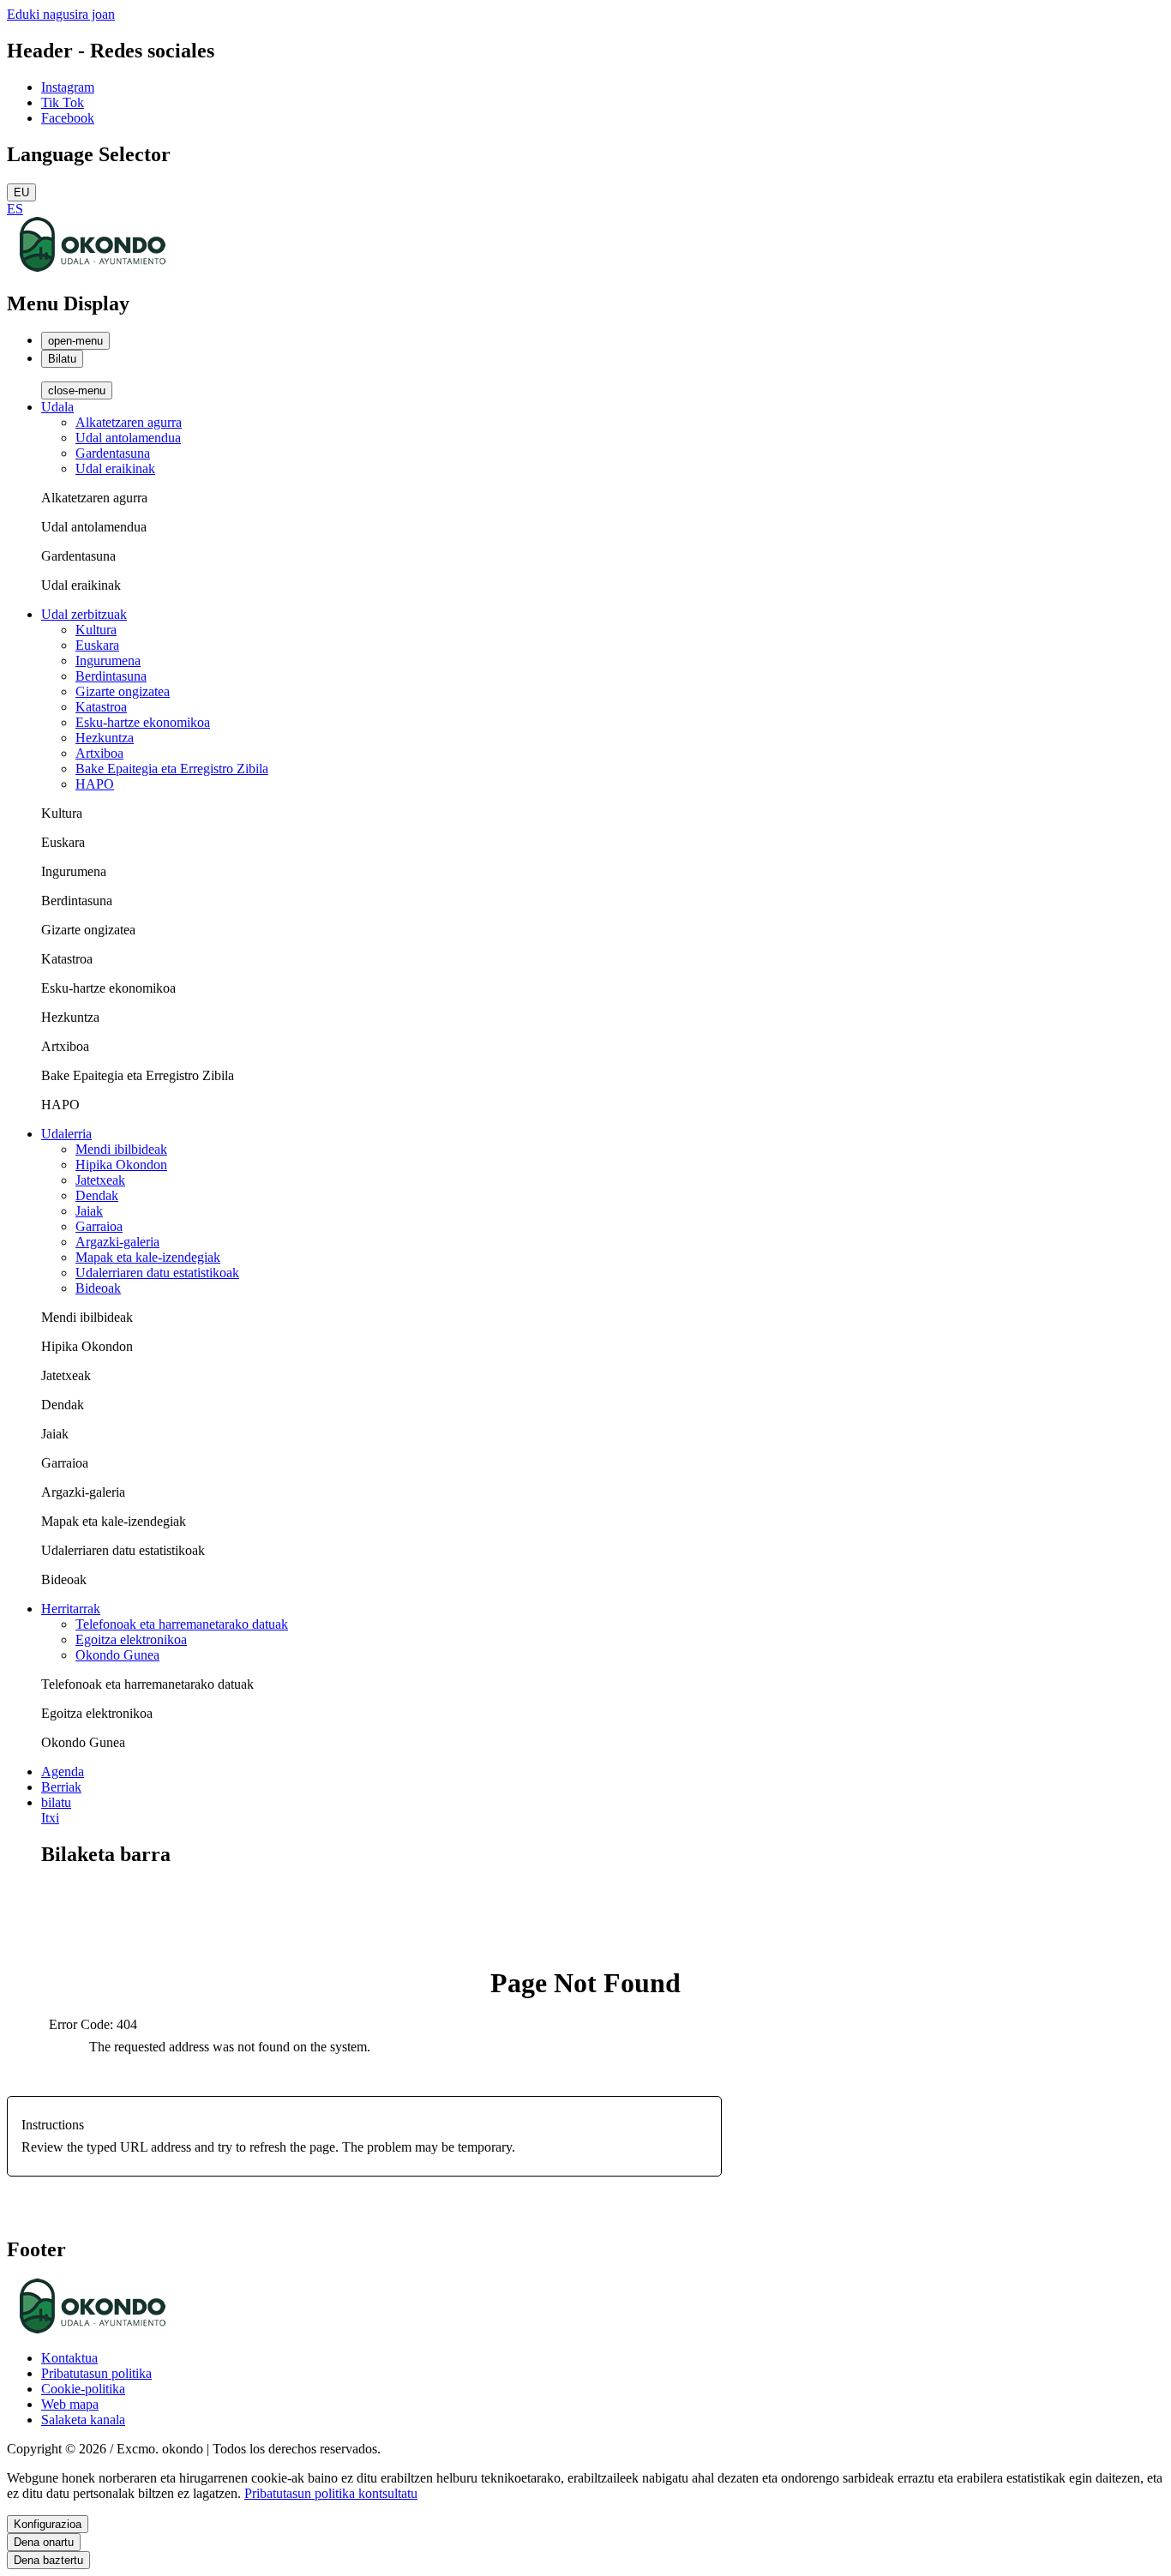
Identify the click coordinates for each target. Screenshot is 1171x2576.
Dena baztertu (48, 2560)
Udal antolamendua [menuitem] (128, 438)
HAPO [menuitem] (95, 784)
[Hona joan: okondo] (93, 267)
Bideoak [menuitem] (98, 1288)
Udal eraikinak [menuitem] (115, 468)
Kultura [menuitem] (96, 630)
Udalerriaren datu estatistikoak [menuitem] (157, 1273)
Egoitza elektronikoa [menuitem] (131, 1639)
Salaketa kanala (83, 2420)
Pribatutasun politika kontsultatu (331, 2493)
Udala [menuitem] (57, 407)
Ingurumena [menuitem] (108, 661)
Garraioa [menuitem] (99, 1226)
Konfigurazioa (48, 2524)
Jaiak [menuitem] (89, 1211)
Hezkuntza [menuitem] (105, 738)
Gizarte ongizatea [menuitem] (123, 691)
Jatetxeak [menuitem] (100, 1180)
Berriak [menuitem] (61, 1787)
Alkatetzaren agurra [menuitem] (129, 422)
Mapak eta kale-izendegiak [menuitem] (148, 1257)
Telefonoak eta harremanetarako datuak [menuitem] (182, 1624)
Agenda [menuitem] (63, 1771)
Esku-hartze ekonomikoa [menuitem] (143, 722)
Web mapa (70, 2404)
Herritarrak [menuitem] (71, 1609)
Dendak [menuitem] (97, 1195)
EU (21, 192)
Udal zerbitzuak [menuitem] (84, 614)
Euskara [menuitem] (97, 645)
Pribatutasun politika (96, 2373)
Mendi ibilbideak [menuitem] (121, 1149)
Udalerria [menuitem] (66, 1134)
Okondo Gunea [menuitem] (117, 1655)
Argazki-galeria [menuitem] (117, 1242)
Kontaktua (69, 2358)
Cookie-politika (83, 2389)
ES (15, 209)
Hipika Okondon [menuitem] (121, 1165)
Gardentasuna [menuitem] (113, 453)
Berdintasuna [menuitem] (111, 676)
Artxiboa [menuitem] (99, 753)
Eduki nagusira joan (61, 14)
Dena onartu (44, 2542)
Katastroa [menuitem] (101, 707)
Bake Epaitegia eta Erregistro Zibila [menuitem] (172, 769)
